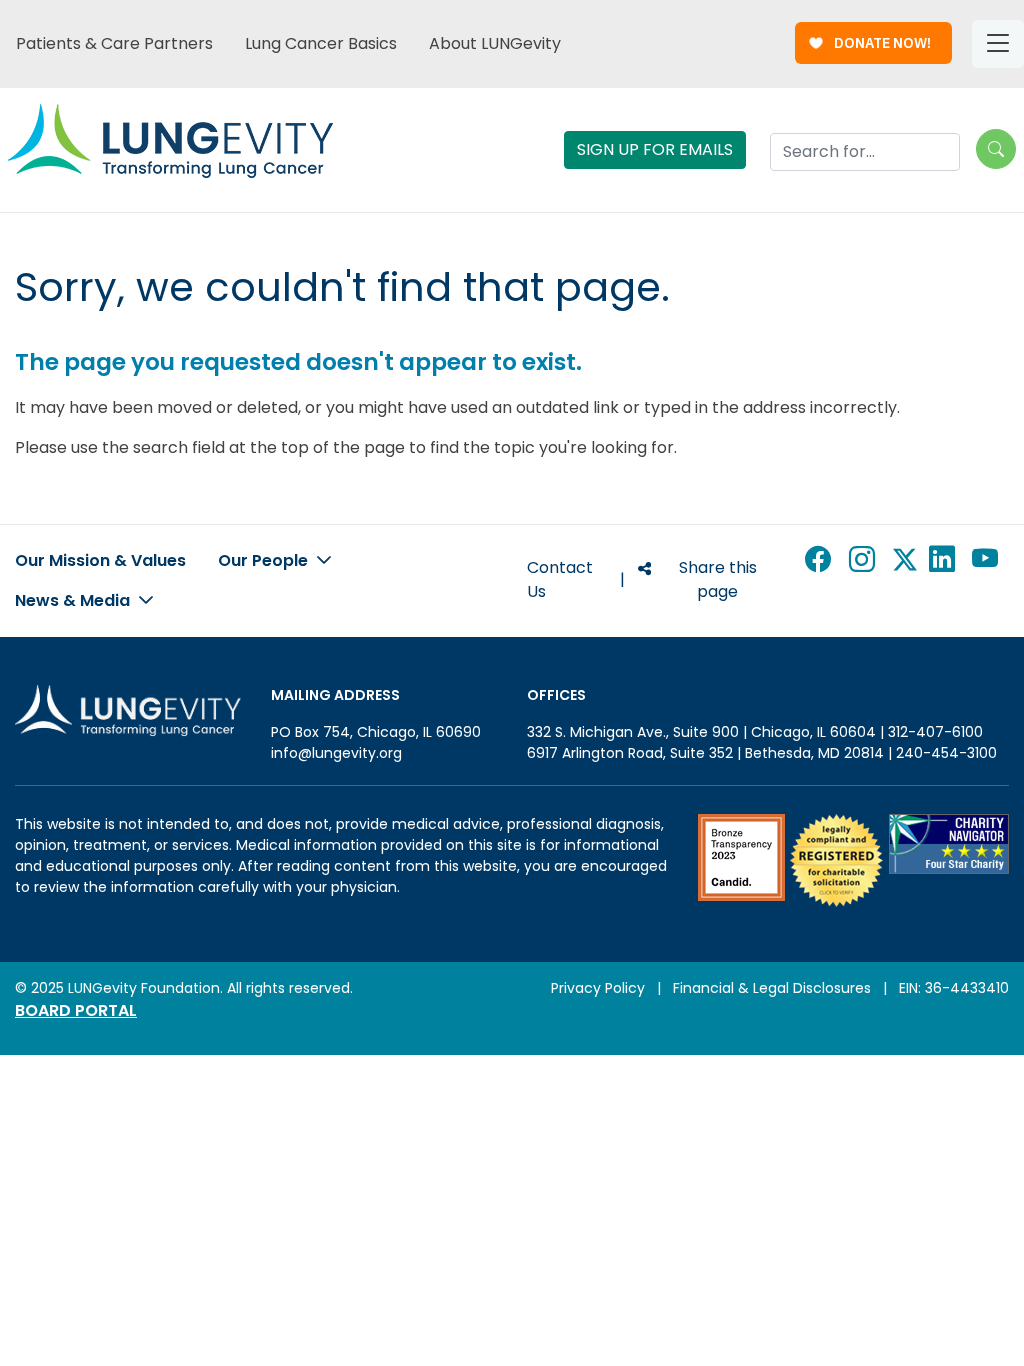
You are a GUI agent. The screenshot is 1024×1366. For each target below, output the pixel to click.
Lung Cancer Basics (321, 43)
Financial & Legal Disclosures (772, 988)
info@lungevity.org (336, 753)
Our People (265, 560)
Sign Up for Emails (655, 149)
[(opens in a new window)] (741, 860)
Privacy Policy (598, 988)
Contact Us (560, 579)
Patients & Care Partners (114, 43)
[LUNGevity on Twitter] (905, 580)
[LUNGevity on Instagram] (865, 580)
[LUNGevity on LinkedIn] (945, 580)
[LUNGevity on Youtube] (988, 580)
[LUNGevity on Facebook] (821, 580)
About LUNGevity (495, 43)
